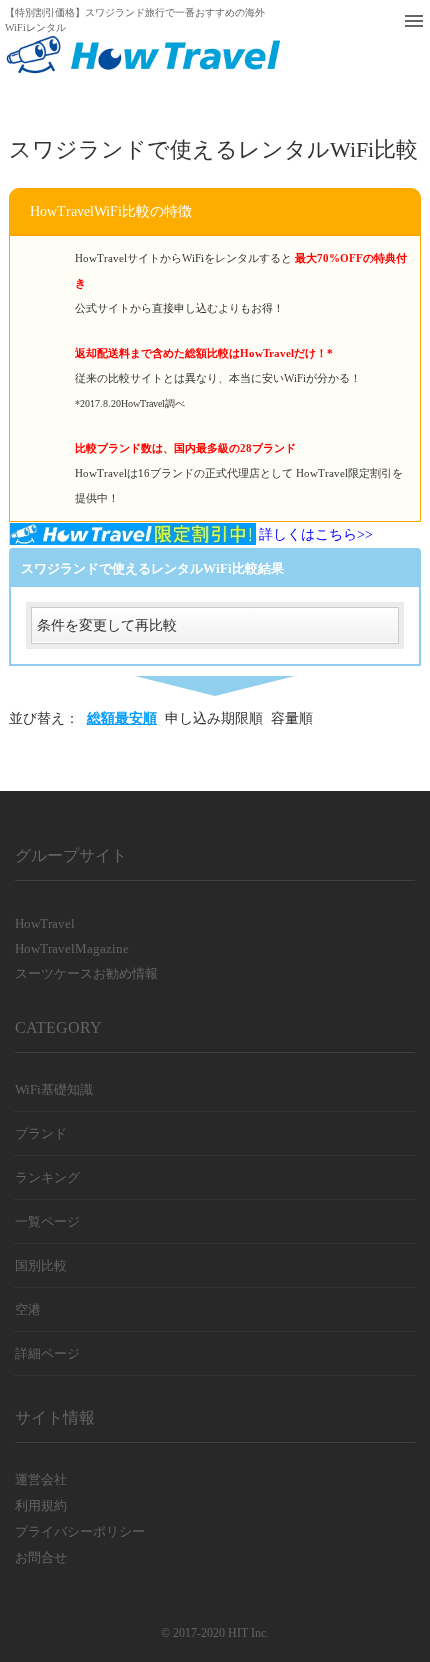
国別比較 (41, 1265)
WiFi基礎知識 (54, 1089)
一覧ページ (47, 1221)
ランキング (47, 1177)
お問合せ (41, 1557)
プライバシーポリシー (80, 1531)
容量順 (292, 718)
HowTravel (45, 923)
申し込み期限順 (214, 718)
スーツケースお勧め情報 (86, 973)
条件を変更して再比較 (107, 625)
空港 (28, 1309)
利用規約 (41, 1505)
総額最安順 (122, 718)
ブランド (41, 1133)
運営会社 (41, 1479)
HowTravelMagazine (72, 948)
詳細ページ (47, 1353)
